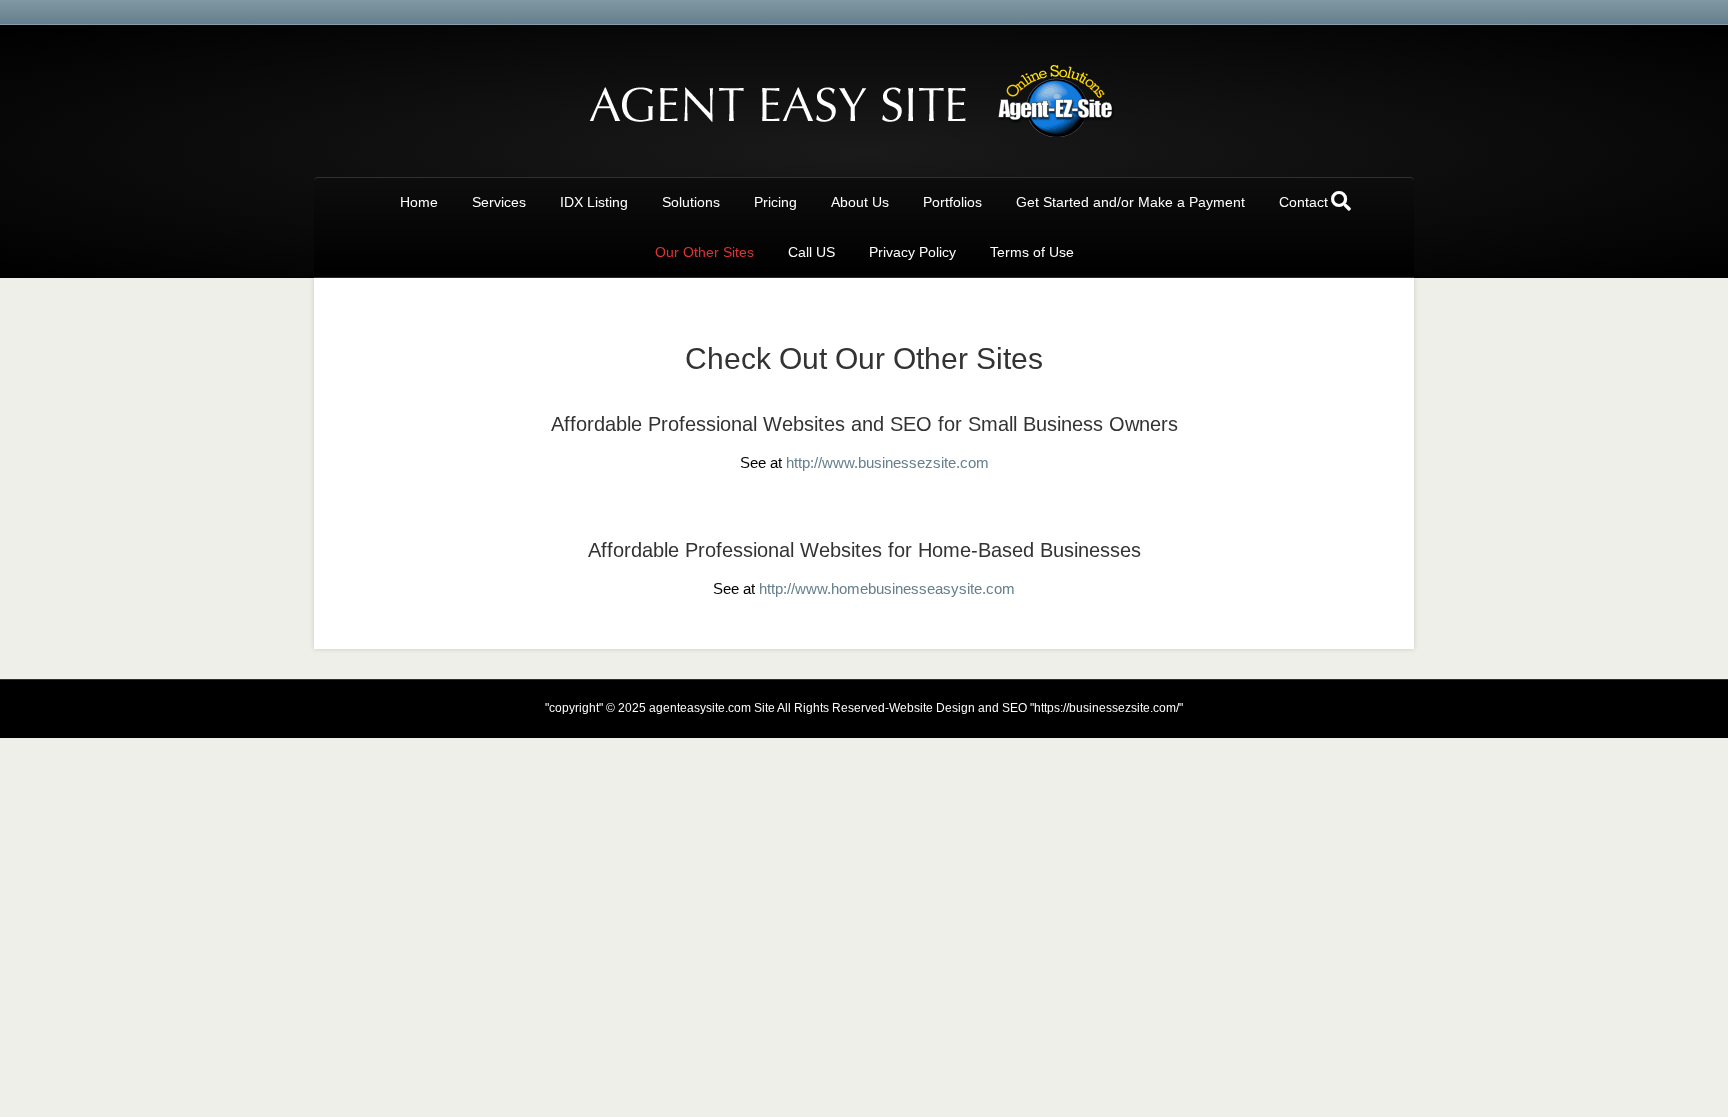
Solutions (691, 202)
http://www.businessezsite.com (887, 462)
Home (419, 202)
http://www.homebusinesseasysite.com (887, 588)
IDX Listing (594, 202)
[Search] (1341, 201)
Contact (1303, 202)
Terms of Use (1032, 252)
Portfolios (952, 202)
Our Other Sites (704, 252)
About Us (860, 202)
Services (499, 202)
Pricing (775, 202)
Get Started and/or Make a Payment (1130, 202)
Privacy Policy (912, 252)
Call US (811, 252)
